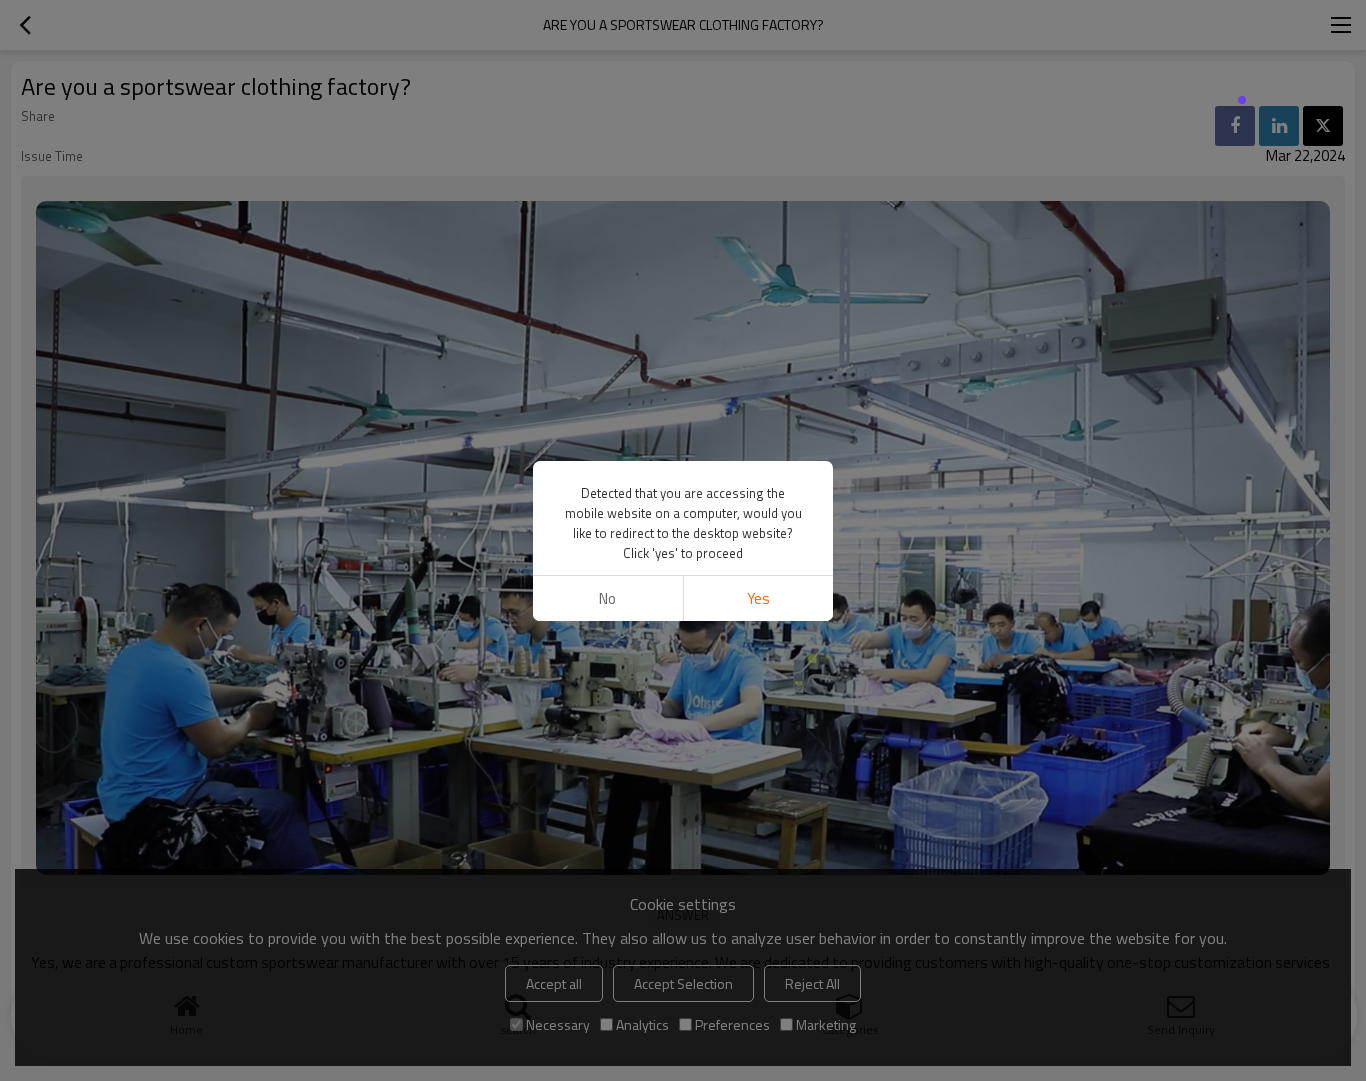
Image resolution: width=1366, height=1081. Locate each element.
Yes (758, 598)
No (607, 598)
